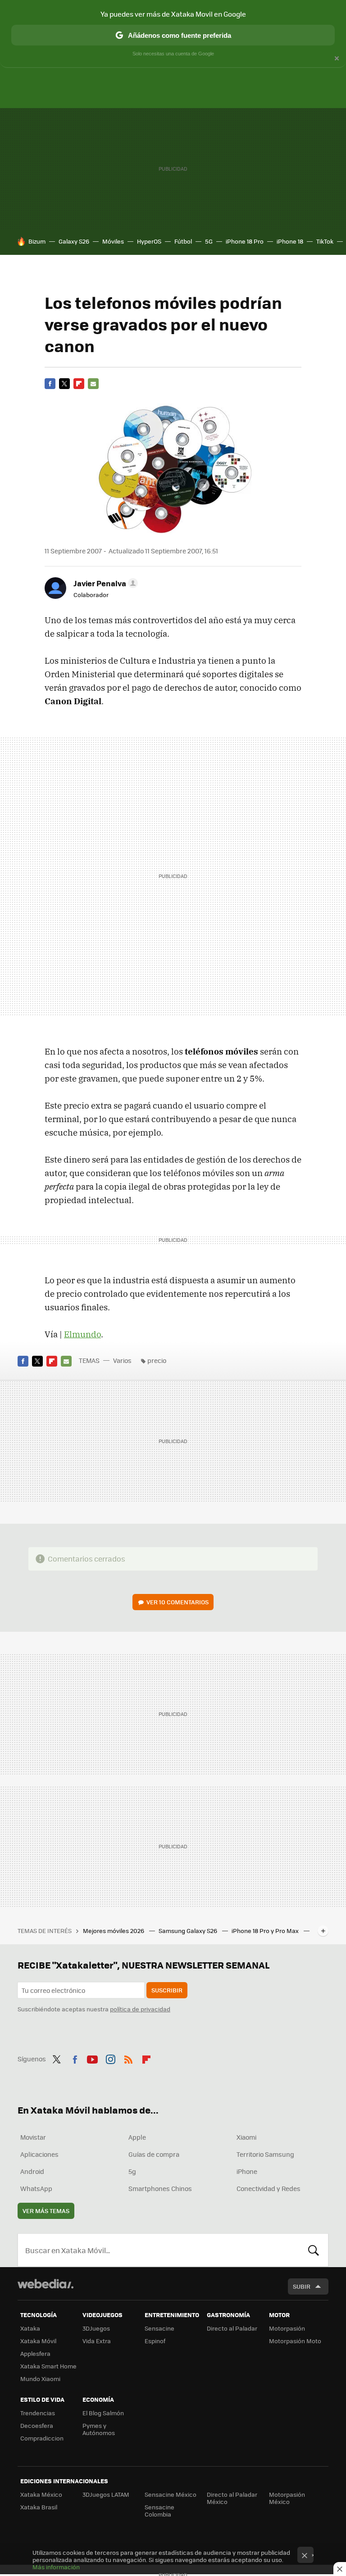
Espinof (155, 2341)
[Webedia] (46, 2284)
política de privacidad (140, 2009)
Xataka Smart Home (48, 2366)
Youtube (92, 2058)
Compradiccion (42, 2438)
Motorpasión (287, 2328)
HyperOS (149, 241)
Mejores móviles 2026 (114, 1931)
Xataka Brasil (39, 2507)
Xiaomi (246, 2137)
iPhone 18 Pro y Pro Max (266, 1931)
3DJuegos (96, 2328)
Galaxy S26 (74, 241)
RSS (128, 2058)
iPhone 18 (290, 241)
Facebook (50, 384)
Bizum (37, 241)
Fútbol (183, 241)
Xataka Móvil (38, 2341)
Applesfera (35, 2353)
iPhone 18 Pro (245, 241)
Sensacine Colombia (159, 2510)
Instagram (110, 2058)
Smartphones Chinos (160, 2188)
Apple (137, 2137)
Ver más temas (46, 2211)
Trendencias (38, 2413)
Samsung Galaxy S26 (189, 1931)
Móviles (113, 241)
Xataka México (41, 2494)
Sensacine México (171, 2494)
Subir (302, 2286)
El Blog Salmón (103, 2413)
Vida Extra (97, 2341)
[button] (104, 583)
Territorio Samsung (265, 2154)
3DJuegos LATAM (106, 2494)
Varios (122, 1360)
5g (132, 2171)
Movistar (33, 2137)
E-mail (93, 384)
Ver (178, 1602)
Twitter (64, 384)
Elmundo (82, 1334)
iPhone (247, 2171)
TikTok (325, 241)
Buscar (314, 2250)
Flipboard (79, 384)
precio (157, 1360)
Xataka (30, 2328)
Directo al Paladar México (232, 2498)
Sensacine (159, 2328)
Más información (56, 2567)
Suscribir (167, 1990)
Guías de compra (154, 2154)
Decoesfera (37, 2425)
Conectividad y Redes (269, 2188)
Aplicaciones (39, 2154)
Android (32, 2171)
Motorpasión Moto (295, 2341)
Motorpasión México (287, 2498)
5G (209, 241)
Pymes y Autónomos (99, 2429)
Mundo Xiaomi (40, 2379)
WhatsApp (36, 2188)
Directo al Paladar (232, 2328)
